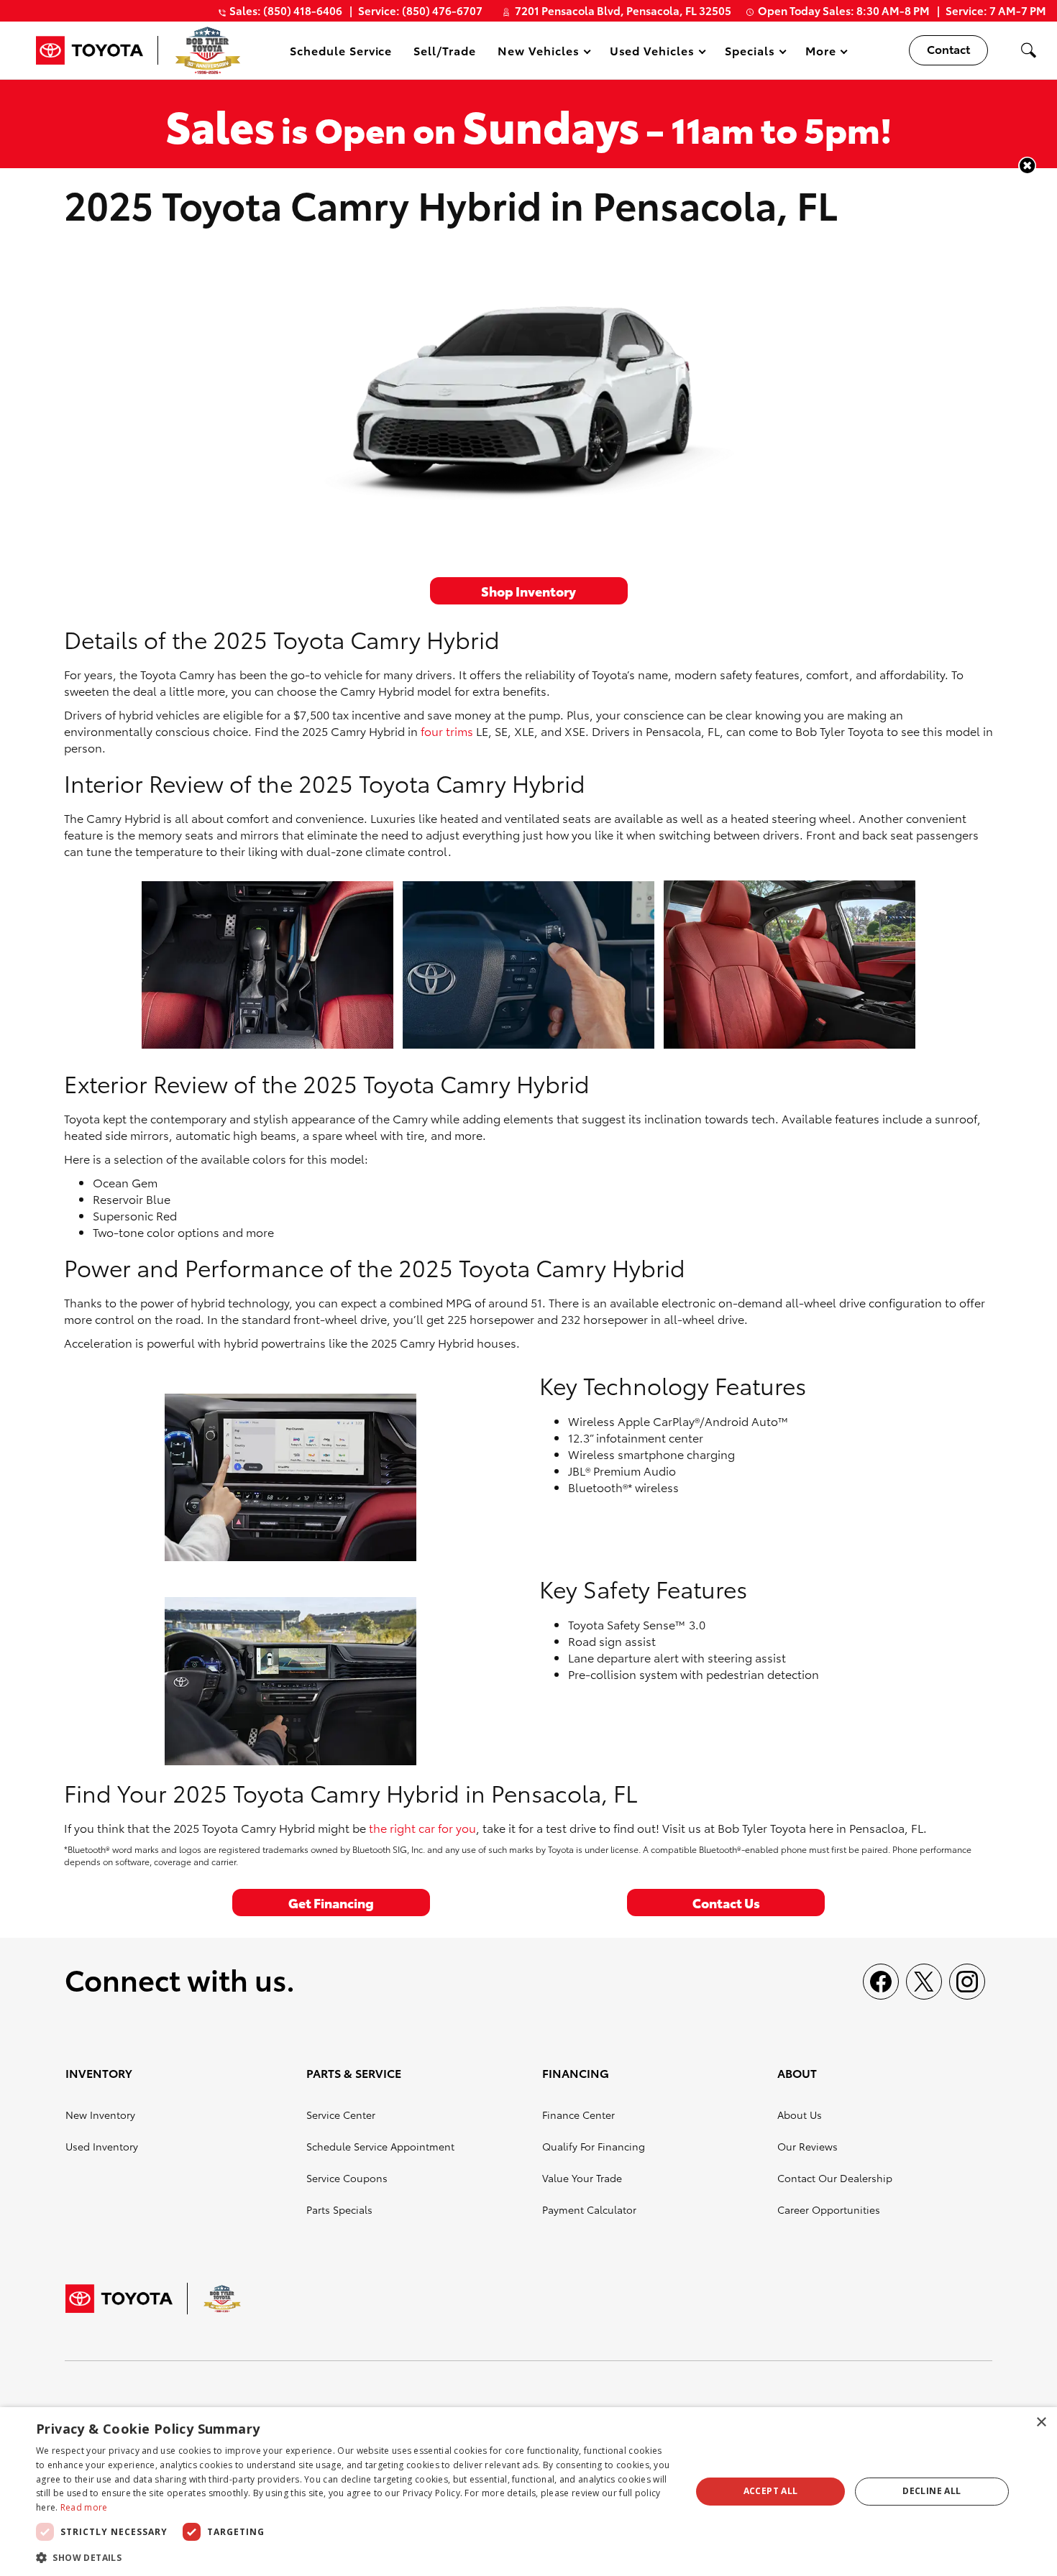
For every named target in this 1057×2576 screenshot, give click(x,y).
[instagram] (967, 1982)
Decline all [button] (932, 2491)
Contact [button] (948, 49)
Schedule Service (341, 50)
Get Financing (331, 1902)
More (821, 53)
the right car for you (422, 1827)
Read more (84, 2507)
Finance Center (578, 2115)
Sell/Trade (445, 50)
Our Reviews (807, 2146)
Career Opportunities (829, 2209)
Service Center (341, 2115)
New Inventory (100, 2115)
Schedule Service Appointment (380, 2146)
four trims (447, 731)
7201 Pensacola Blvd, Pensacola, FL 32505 (623, 10)
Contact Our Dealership (835, 2178)
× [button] (1041, 2423)
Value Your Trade (582, 2178)
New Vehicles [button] (538, 53)
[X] (924, 1982)
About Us (800, 2115)
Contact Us (726, 1902)
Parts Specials (339, 2209)
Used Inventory (102, 2146)
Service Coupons (347, 2178)
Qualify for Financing (594, 2146)
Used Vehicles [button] (652, 53)
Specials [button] (750, 53)
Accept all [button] (771, 2491)
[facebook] (881, 1982)
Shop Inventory (528, 590)
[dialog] (528, 2492)
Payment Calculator (589, 2209)
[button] (1028, 50)
